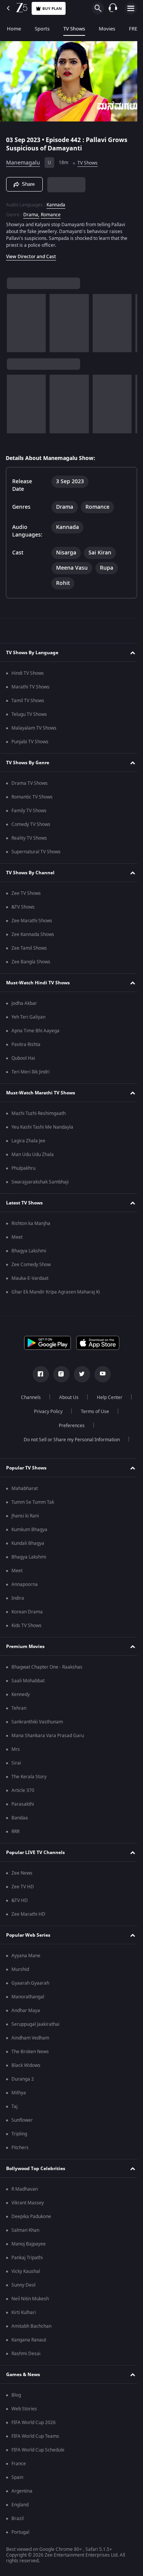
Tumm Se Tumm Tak (33, 1502)
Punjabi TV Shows (30, 742)
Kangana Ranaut (29, 2340)
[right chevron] (15, 320)
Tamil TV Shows (28, 701)
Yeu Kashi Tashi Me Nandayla (42, 1127)
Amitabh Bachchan (31, 2326)
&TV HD (20, 1900)
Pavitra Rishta (26, 1044)
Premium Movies (25, 1647)
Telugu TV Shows (29, 714)
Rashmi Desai (26, 2354)
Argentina (22, 2491)
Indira (18, 1598)
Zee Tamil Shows (29, 948)
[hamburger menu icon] (131, 8)
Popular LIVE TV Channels (35, 1853)
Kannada (56, 202)
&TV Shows (23, 907)
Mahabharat (25, 1488)
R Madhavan (25, 2189)
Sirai (16, 1763)
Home (14, 29)
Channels (28, 1397)
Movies (107, 29)
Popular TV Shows (26, 1468)
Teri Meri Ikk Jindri (31, 1072)
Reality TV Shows (29, 838)
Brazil (18, 2519)
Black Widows (26, 2065)
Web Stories (24, 2409)
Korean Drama (27, 1612)
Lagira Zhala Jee (28, 1141)
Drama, (31, 212)
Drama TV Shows (30, 783)
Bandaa (20, 1818)
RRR (15, 1832)
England (20, 2505)
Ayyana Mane (26, 1956)
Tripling (19, 2134)
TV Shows (74, 29)
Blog (16, 2395)
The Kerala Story (29, 1777)
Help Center (107, 1397)
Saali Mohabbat (28, 1681)
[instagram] (58, 1374)
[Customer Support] (113, 8)
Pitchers (20, 2148)
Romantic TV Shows (32, 797)
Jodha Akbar (24, 1003)
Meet (17, 1237)
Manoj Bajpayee (29, 2244)
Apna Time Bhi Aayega (35, 1031)
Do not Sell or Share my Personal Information (69, 1440)
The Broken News (30, 2052)
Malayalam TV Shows (34, 728)
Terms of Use (92, 1412)
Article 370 (23, 1790)
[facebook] (38, 1374)
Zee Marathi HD (28, 1914)
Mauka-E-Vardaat (30, 1278)
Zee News (22, 1873)
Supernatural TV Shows (36, 852)
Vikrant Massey (28, 2203)
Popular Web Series (28, 1935)
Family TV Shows (29, 811)
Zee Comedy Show (31, 1265)
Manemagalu (23, 160)
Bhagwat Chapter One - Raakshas (47, 1667)
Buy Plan (52, 9)
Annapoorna (25, 1584)
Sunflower (22, 2120)
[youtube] (100, 1374)
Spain (17, 2477)
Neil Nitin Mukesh (30, 2299)
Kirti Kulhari (24, 2312)
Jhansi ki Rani (25, 1516)
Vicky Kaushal (26, 2271)
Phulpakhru (23, 1168)
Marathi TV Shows (31, 687)
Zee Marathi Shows (32, 921)
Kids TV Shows (27, 1626)
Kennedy (21, 1694)
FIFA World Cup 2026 (34, 2423)
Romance (51, 212)
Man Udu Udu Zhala (33, 1155)
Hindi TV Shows (28, 673)
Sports (42, 29)
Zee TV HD (23, 1887)
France (19, 2464)
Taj (14, 2106)
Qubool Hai (23, 1058)
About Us (66, 1397)
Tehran (19, 1708)
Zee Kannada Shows (33, 934)
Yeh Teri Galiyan (28, 1017)
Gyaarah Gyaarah (30, 1983)
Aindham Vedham (30, 2038)
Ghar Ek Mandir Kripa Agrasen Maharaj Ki (56, 1292)
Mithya (19, 2093)
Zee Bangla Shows (31, 962)
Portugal (20, 2532)
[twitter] (79, 1374)
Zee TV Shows (26, 893)
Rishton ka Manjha (31, 1223)
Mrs (16, 1749)
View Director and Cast (31, 254)
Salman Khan (25, 2230)
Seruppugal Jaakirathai (35, 2024)
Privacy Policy (46, 1412)
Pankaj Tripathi (27, 2258)
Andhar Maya (26, 2011)
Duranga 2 (23, 2079)
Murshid (20, 1969)
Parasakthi (23, 1804)
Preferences (69, 1426)
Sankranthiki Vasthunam (37, 1722)
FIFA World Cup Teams (35, 2436)
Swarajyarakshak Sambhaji (40, 1182)
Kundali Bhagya (28, 1543)
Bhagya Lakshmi (29, 1251)
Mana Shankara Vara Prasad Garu (48, 1736)
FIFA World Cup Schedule (38, 2450)
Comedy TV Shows (31, 824)
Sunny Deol (23, 2285)
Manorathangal (28, 1997)
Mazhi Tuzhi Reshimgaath (39, 1113)
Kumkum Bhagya (29, 1530)
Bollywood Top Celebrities (36, 2169)
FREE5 (136, 29)
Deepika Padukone (31, 2217)
